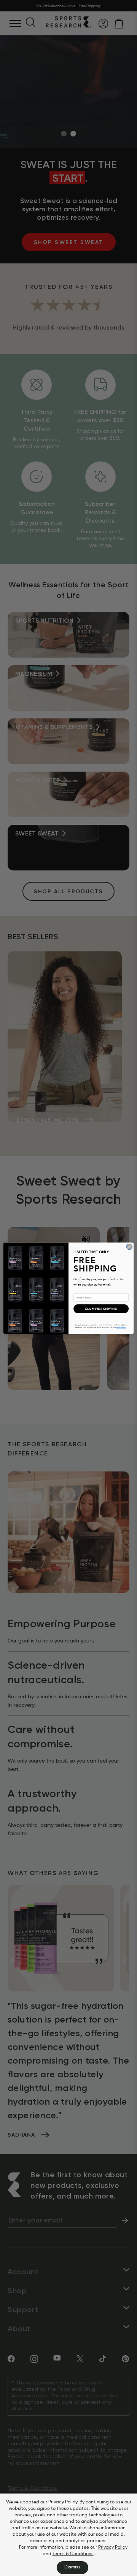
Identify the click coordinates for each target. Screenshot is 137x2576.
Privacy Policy (63, 2502)
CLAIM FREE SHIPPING (101, 1308)
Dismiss (72, 2567)
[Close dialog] (129, 1247)
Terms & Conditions (73, 2554)
